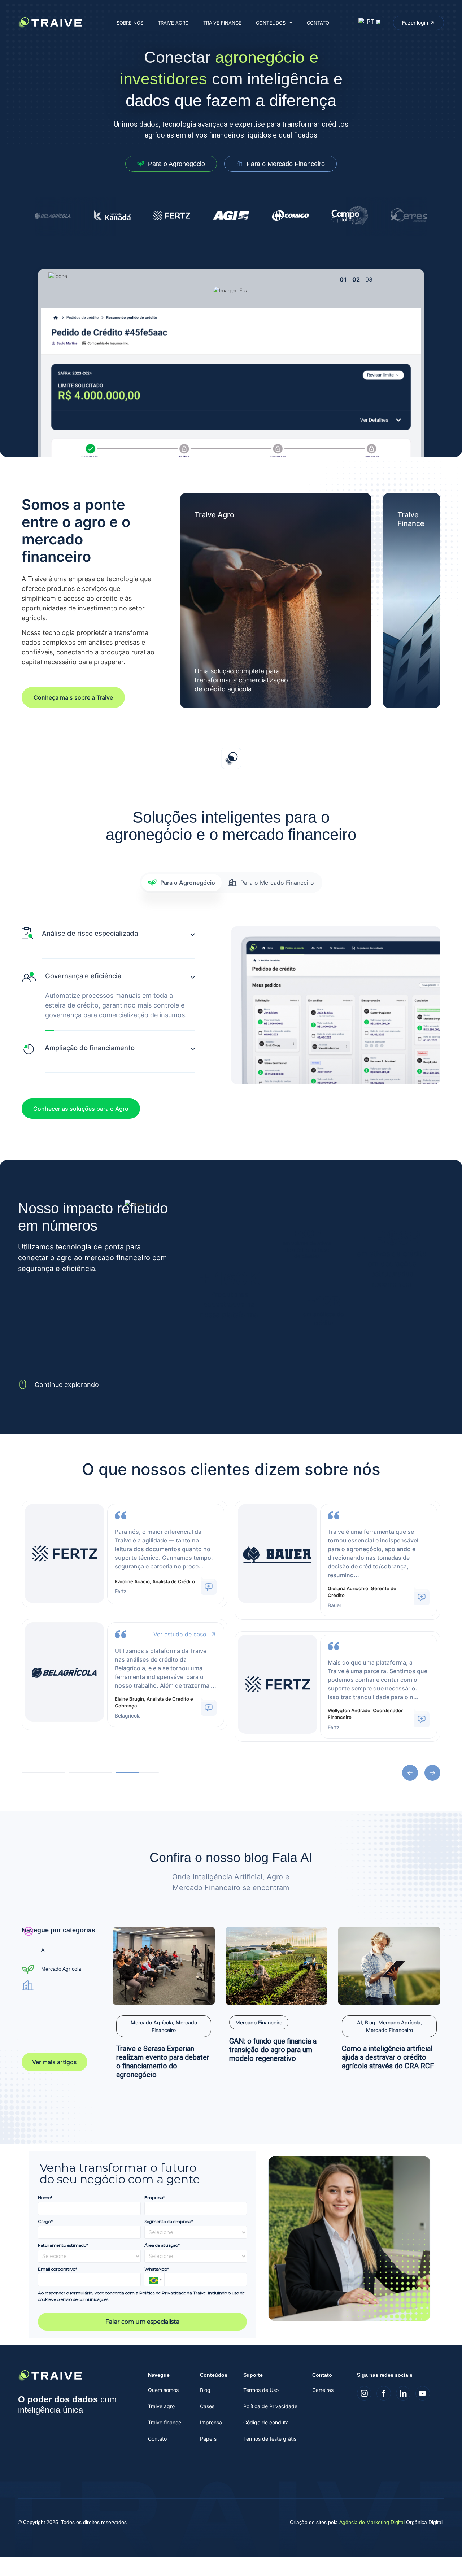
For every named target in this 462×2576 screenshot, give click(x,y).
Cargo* (45, 2221)
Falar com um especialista (142, 2322)
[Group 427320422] (364, 2393)
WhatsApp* (157, 2269)
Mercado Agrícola (61, 1969)
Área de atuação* (162, 2245)
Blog (370, 2022)
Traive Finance (222, 23)
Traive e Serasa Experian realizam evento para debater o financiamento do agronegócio (163, 2062)
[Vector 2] (423, 2393)
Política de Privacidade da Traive (173, 2293)
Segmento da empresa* (169, 2221)
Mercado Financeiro (259, 2022)
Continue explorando (67, 1385)
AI (43, 1950)
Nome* (45, 2198)
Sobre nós (130, 23)
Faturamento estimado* (63, 2245)
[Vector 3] (384, 2393)
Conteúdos (271, 23)
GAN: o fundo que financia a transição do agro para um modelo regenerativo (273, 2050)
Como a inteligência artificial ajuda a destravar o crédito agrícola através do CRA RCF (388, 2057)
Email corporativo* (58, 2269)
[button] (410, 1773)
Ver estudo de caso (180, 1634)
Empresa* (155, 2198)
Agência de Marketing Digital (372, 2522)
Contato (318, 23)
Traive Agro (173, 23)
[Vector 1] (403, 2393)
